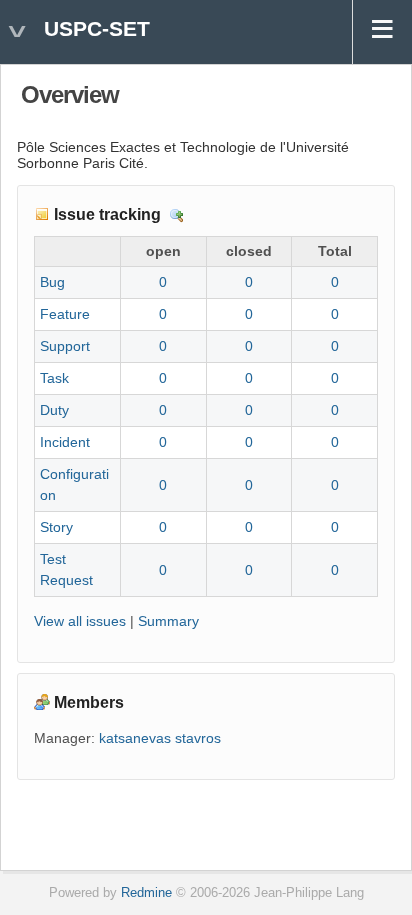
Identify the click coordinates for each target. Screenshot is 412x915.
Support (65, 346)
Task (54, 378)
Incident (65, 442)
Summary (168, 621)
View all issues (80, 621)
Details (177, 216)
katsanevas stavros (160, 738)
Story (56, 527)
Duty (54, 410)
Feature (65, 314)
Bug (52, 282)
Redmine (146, 893)
